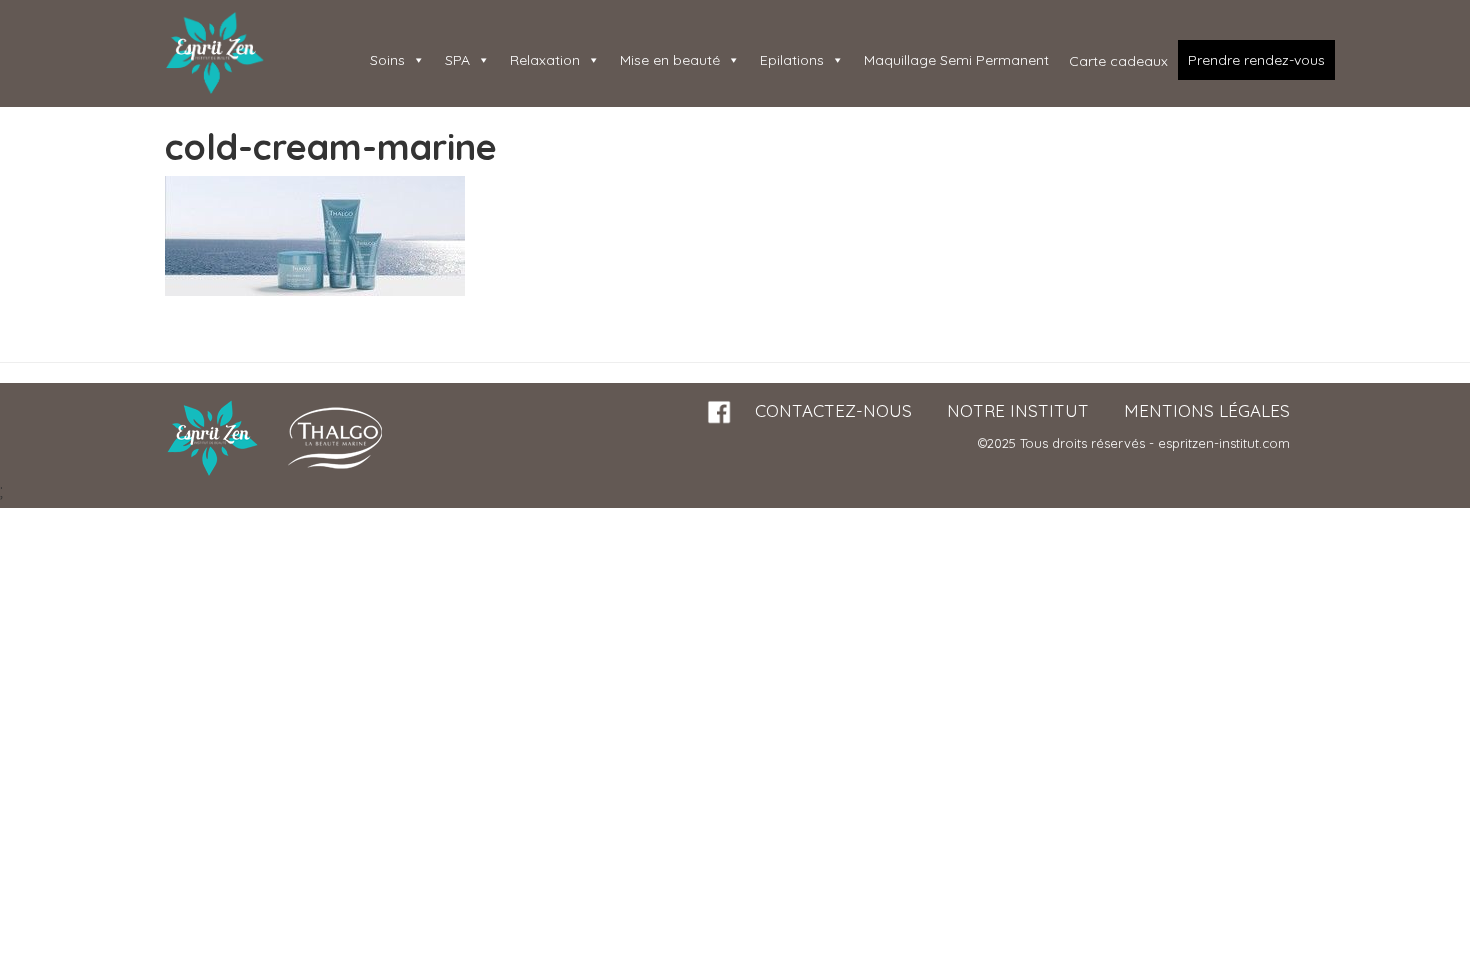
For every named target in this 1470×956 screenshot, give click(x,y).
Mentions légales (1207, 410)
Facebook (720, 412)
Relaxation (545, 60)
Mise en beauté (670, 60)
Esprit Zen (215, 53)
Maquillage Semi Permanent (956, 60)
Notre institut (1018, 410)
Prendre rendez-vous (1256, 60)
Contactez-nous (833, 410)
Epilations (792, 60)
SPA (457, 60)
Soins (387, 60)
